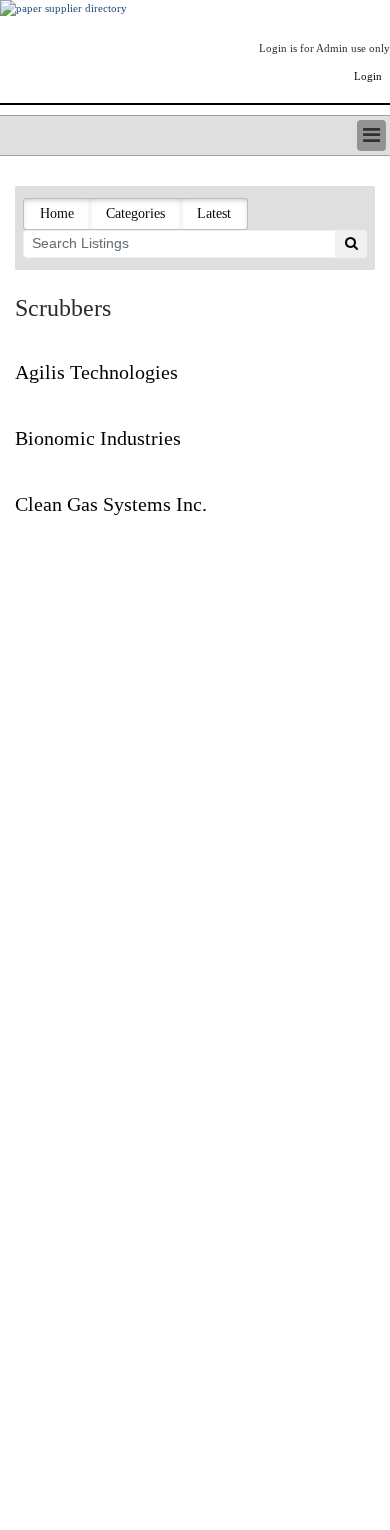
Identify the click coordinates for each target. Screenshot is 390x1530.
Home (57, 213)
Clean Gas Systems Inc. (111, 504)
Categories (135, 213)
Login (368, 76)
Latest (214, 213)
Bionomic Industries (98, 438)
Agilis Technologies (96, 372)
